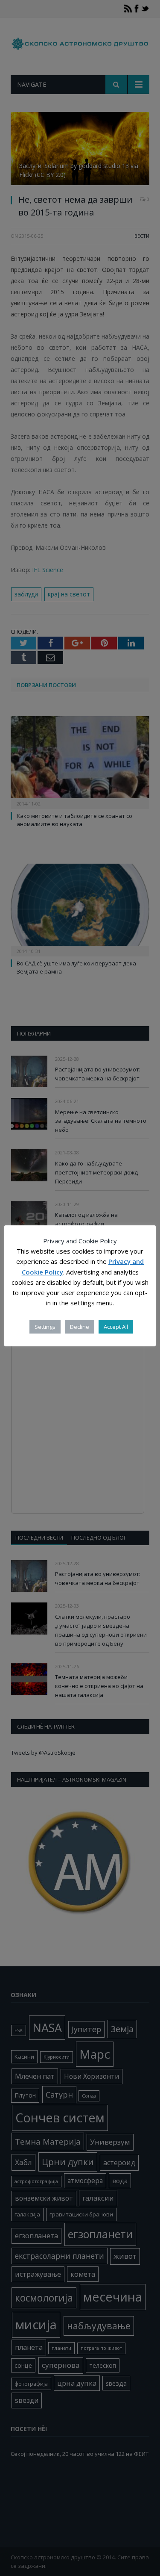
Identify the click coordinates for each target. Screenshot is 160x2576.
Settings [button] (45, 1327)
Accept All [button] (116, 1327)
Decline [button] (80, 1327)
